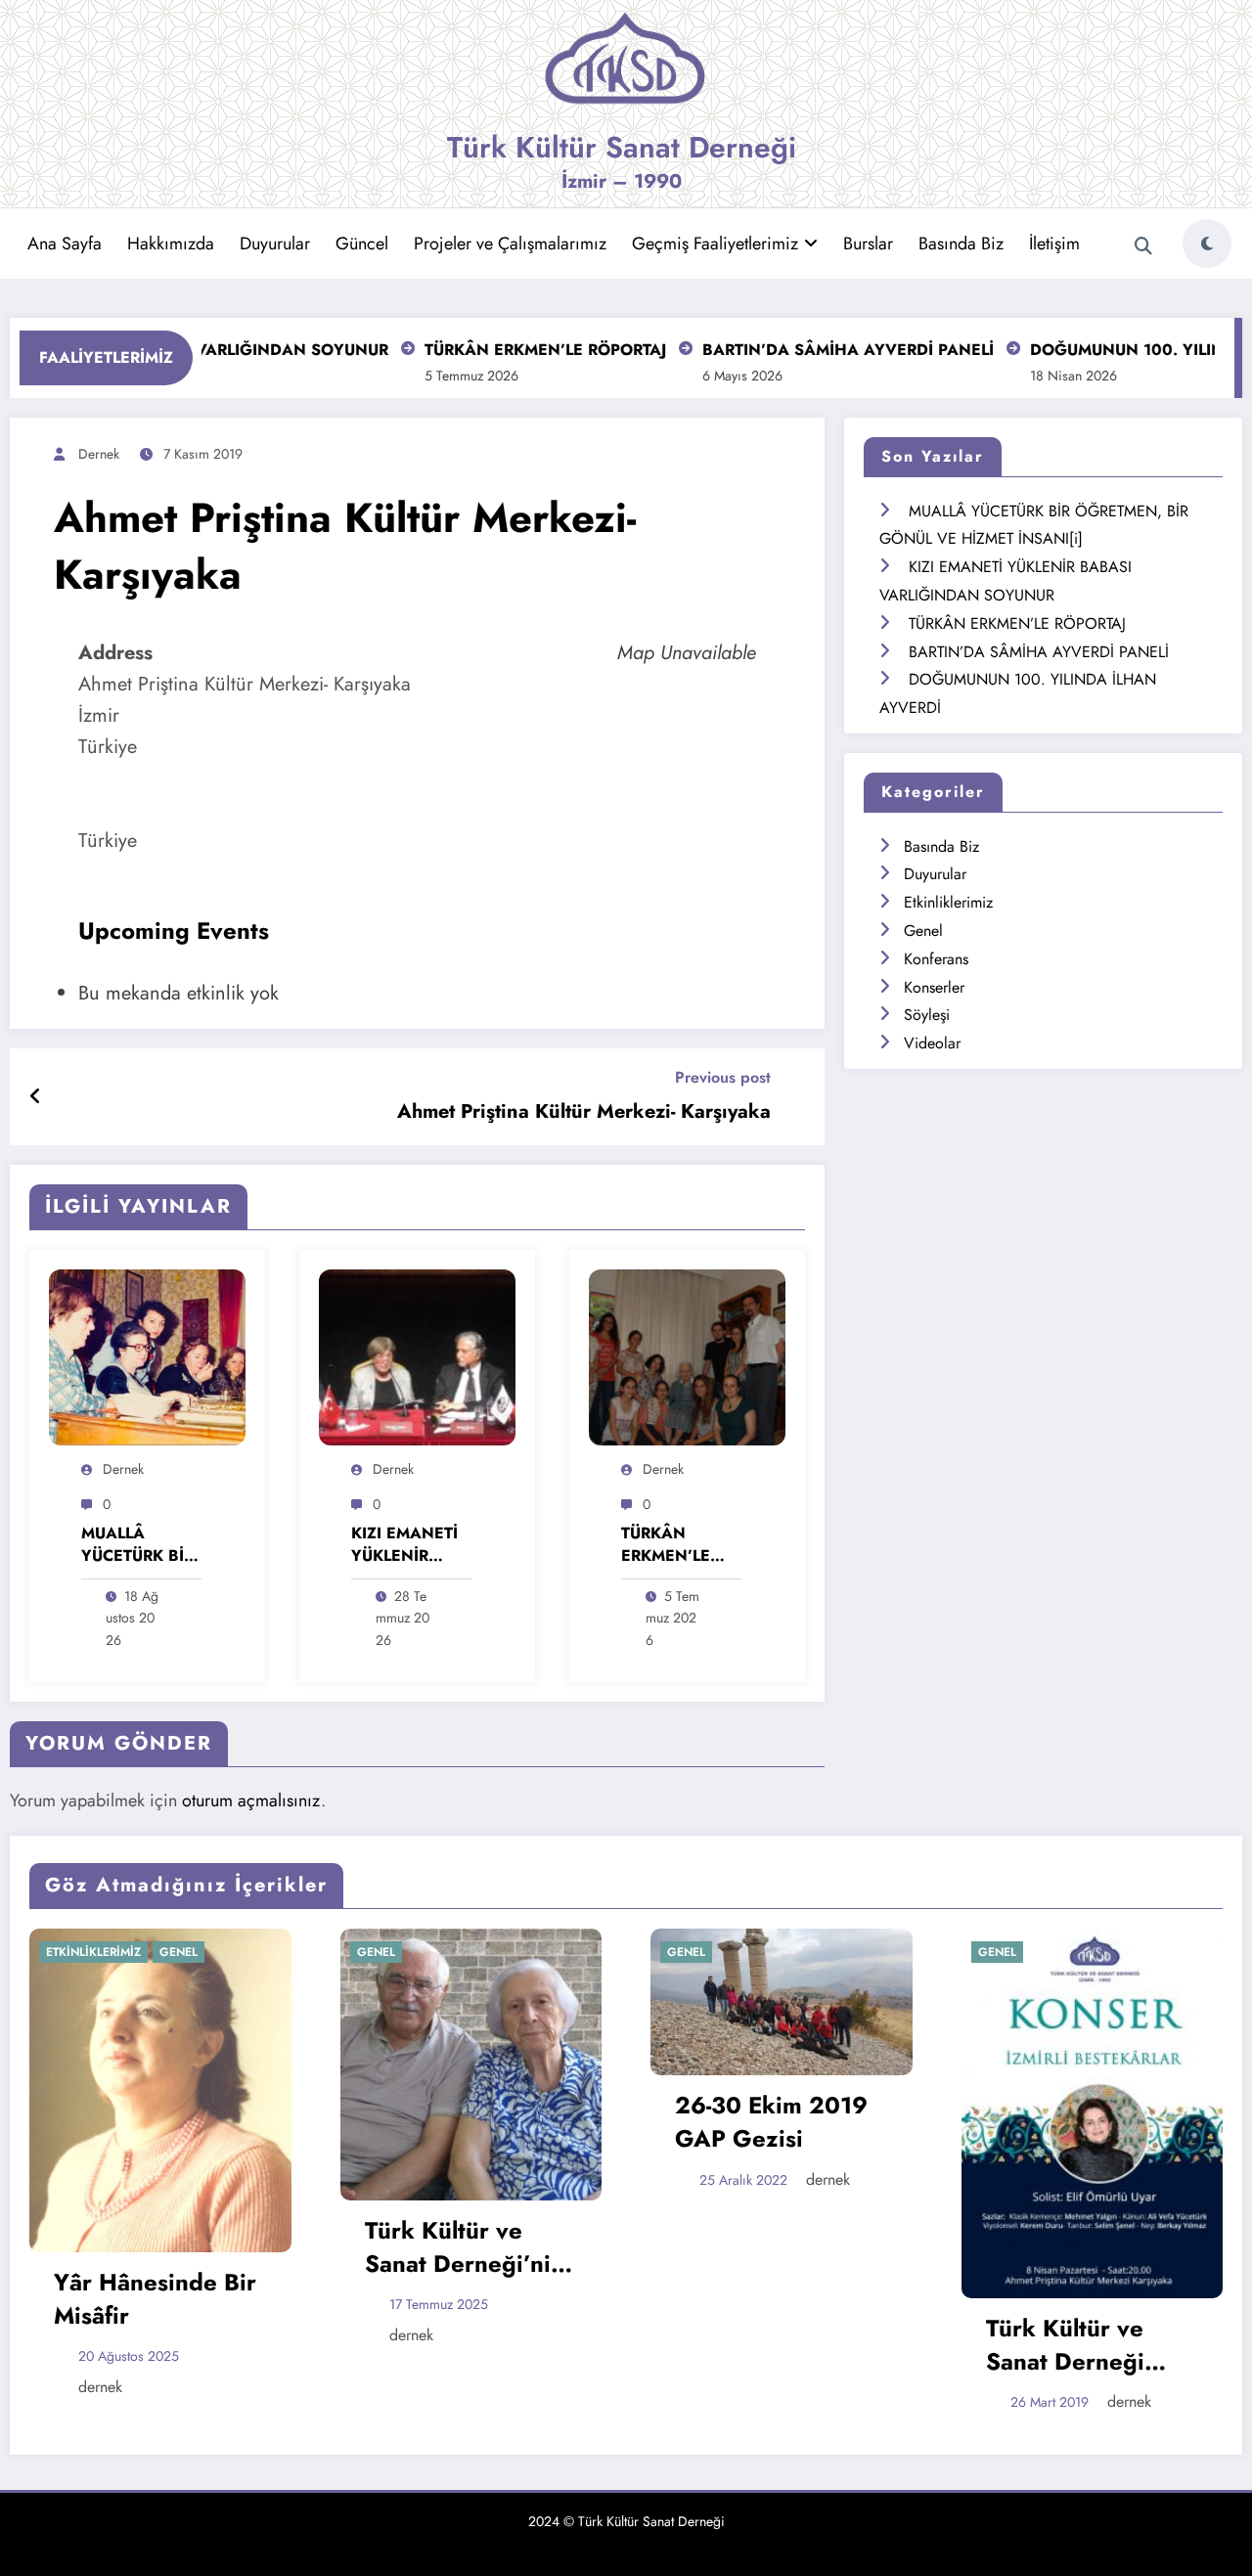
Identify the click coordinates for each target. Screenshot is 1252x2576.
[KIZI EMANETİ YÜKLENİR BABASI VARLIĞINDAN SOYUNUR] (417, 1356)
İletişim (1054, 244)
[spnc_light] (1207, 244)
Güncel (362, 244)
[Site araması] (1143, 246)
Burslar (868, 244)
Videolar (932, 1043)
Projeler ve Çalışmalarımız (510, 244)
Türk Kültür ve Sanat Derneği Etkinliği (768, 2345)
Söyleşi (927, 1015)
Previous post (723, 1077)
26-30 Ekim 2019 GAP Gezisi (474, 2122)
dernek (99, 454)
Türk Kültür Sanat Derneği (622, 147)
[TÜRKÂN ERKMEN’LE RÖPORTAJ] (687, 1356)
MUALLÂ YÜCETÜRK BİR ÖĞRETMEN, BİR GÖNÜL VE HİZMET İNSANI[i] (138, 1545)
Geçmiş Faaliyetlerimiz (715, 244)
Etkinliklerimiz (948, 902)
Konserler (934, 987)
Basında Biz (961, 244)
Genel (923, 931)
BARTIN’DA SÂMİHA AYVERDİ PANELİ (795, 350)
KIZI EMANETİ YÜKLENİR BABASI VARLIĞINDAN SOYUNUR (406, 1545)
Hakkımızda (171, 244)
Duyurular (275, 244)
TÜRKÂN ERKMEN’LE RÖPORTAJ (492, 350)
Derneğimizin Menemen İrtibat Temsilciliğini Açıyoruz (1090, 2145)
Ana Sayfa (65, 244)
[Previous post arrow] (36, 1097)
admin (1141, 2202)
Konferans (936, 959)
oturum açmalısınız (251, 1800)
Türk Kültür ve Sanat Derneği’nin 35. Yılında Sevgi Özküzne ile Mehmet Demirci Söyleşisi (167, 2247)
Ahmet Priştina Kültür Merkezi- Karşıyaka (584, 1112)
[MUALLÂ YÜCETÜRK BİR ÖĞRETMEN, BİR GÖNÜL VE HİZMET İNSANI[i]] (147, 1356)
